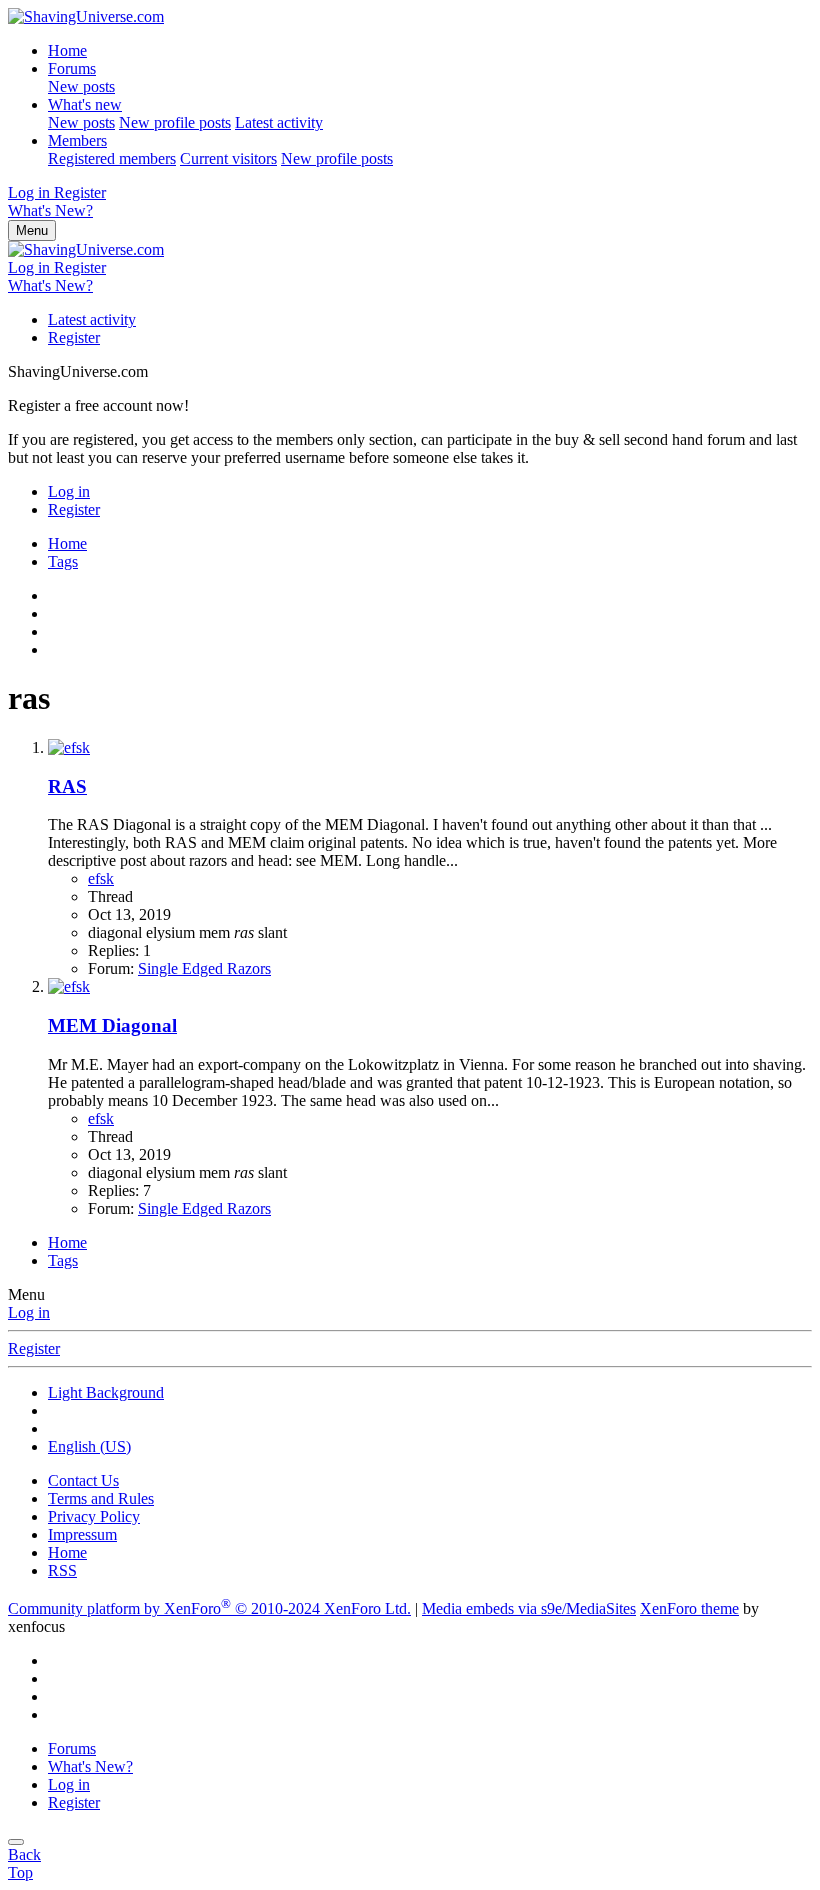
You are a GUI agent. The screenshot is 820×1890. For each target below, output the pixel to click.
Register (74, 337)
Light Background (106, 1392)
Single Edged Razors (204, 968)
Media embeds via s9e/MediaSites (529, 1608)
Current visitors (228, 158)
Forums (72, 68)
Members (77, 140)
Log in (29, 1312)
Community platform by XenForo (209, 1608)
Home (67, 50)
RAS (67, 786)
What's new (85, 104)
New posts (81, 86)
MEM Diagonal (112, 1025)
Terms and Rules (101, 1498)
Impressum (82, 1534)
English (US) (89, 1446)
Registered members (112, 158)
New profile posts (175, 122)
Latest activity (279, 122)
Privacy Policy (94, 1516)
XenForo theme (689, 1608)
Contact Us (83, 1480)
